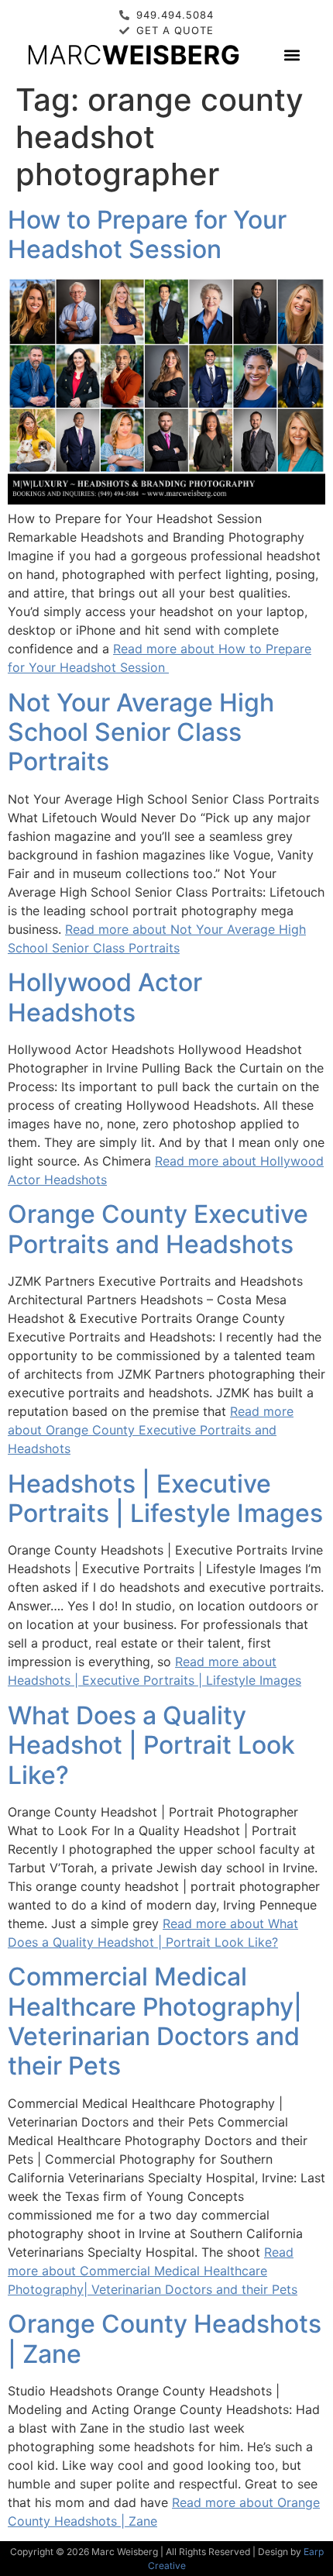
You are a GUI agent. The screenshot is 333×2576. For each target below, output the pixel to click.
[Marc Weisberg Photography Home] (133, 54)
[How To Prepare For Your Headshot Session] (166, 500)
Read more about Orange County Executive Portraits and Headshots (151, 1430)
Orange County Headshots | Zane (165, 2338)
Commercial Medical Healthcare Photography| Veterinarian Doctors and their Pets (155, 2021)
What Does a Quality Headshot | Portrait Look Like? (151, 1745)
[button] (292, 55)
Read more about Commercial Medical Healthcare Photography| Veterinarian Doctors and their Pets (153, 2271)
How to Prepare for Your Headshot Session (147, 234)
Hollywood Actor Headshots (105, 997)
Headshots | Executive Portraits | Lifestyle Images (165, 1498)
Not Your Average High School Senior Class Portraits (141, 732)
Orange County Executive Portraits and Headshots (158, 1229)
